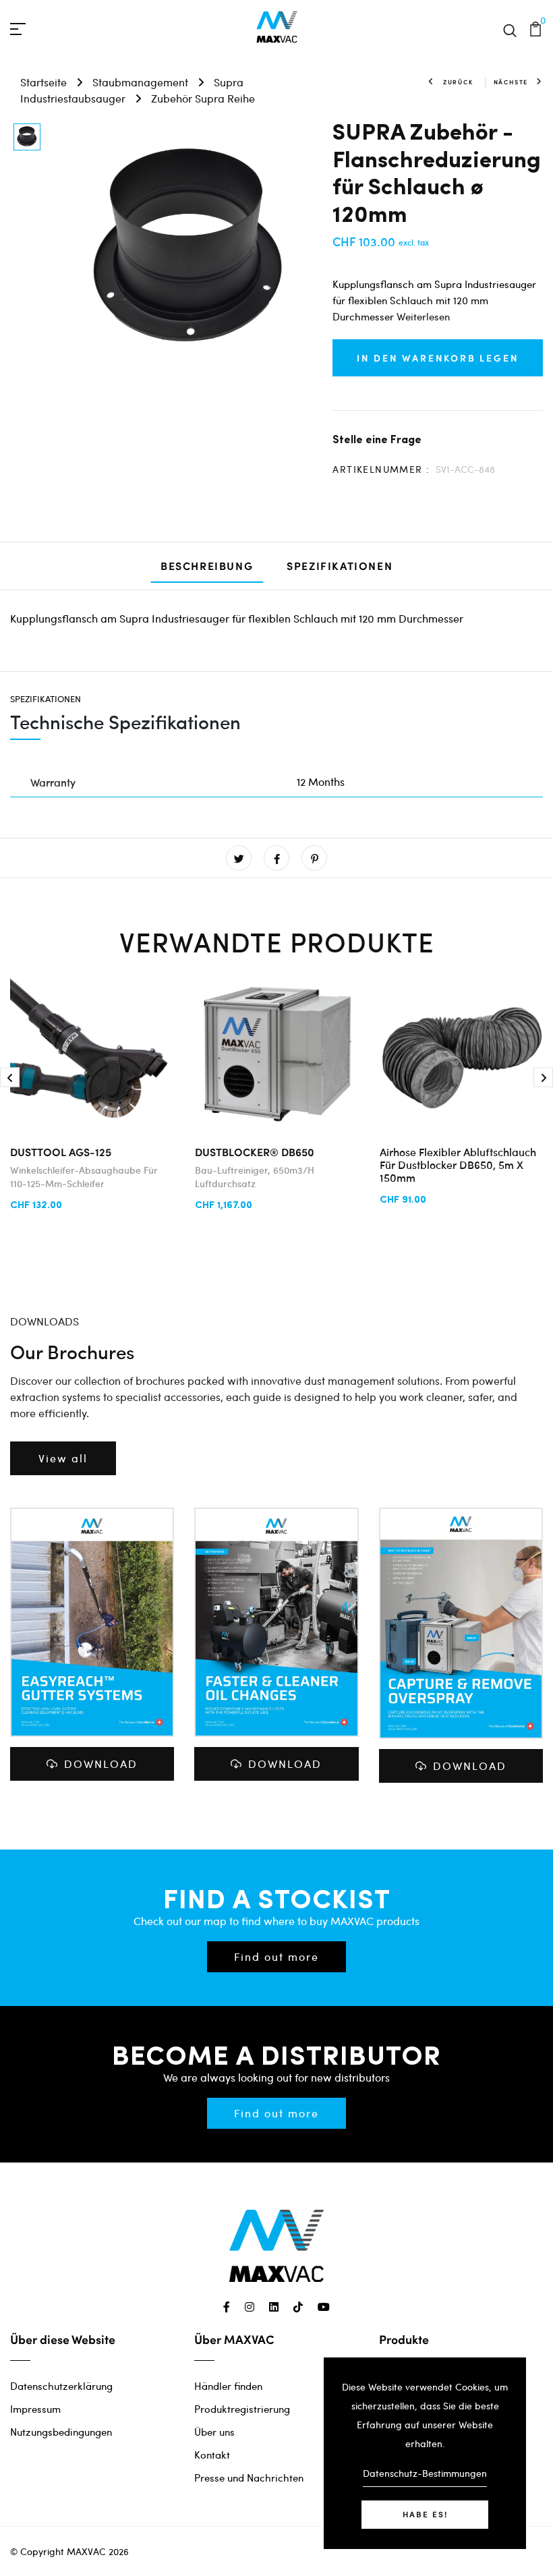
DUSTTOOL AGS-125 (61, 1152)
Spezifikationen (340, 566)
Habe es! (425, 2514)
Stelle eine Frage (377, 439)
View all (63, 1458)
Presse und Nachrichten (249, 2478)
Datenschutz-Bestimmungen (425, 2473)
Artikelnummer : (381, 469)
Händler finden (228, 2386)
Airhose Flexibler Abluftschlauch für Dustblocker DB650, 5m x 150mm (458, 1164)
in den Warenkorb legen (438, 357)
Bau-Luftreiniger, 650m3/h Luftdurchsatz (255, 1177)
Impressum (35, 2409)
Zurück (458, 82)
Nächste (511, 82)
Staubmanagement (140, 82)
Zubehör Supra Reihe (203, 98)
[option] (27, 138)
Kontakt (212, 2455)
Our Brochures (72, 1351)
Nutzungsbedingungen (61, 2432)
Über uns (214, 2432)
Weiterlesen (423, 316)
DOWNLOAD (101, 1764)
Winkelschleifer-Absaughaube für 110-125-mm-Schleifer (84, 1177)
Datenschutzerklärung (61, 2386)
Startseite (43, 82)
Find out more (276, 1956)
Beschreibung (207, 566)
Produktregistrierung (242, 2409)
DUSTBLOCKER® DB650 (255, 1152)
